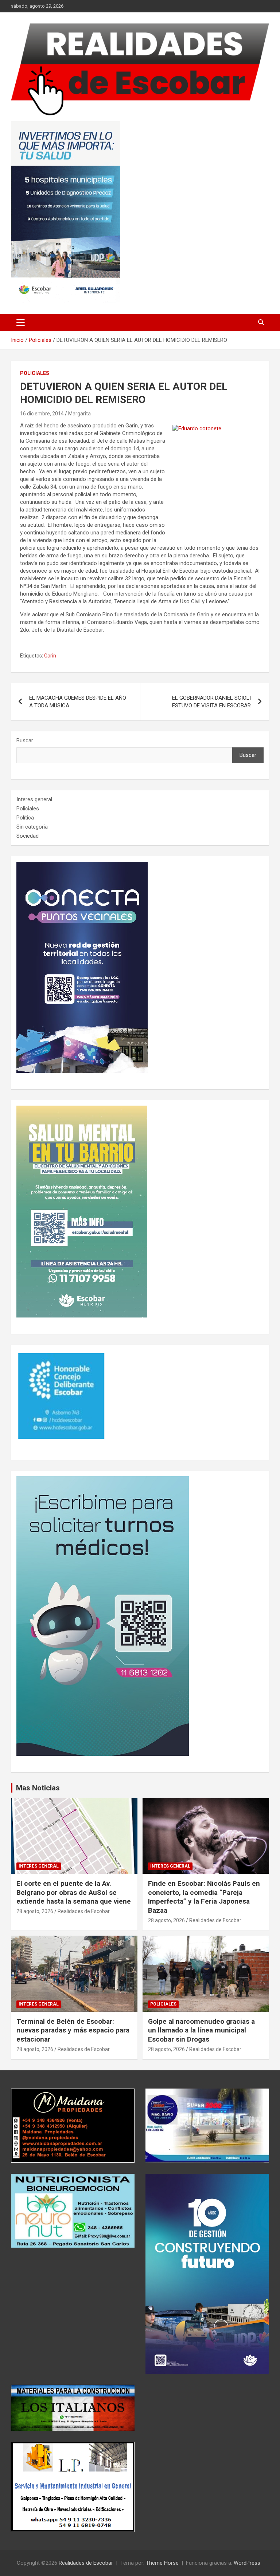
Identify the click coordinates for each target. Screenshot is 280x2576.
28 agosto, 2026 (35, 1911)
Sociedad (28, 836)
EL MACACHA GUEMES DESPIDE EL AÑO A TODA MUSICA (78, 702)
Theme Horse (162, 2563)
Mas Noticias (38, 1788)
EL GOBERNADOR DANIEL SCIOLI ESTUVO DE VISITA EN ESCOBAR (211, 702)
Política (25, 818)
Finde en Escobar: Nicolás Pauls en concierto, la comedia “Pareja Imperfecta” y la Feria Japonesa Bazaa (204, 1897)
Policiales (35, 373)
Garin (50, 656)
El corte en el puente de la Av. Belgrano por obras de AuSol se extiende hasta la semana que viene (74, 1892)
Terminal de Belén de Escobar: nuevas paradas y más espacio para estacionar (73, 2030)
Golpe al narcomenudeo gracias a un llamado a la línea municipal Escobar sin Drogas (201, 2030)
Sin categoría (32, 827)
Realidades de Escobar (84, 1911)
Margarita (79, 414)
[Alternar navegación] (21, 323)
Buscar (25, 740)
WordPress (247, 2563)
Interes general (34, 799)
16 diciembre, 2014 (42, 414)
